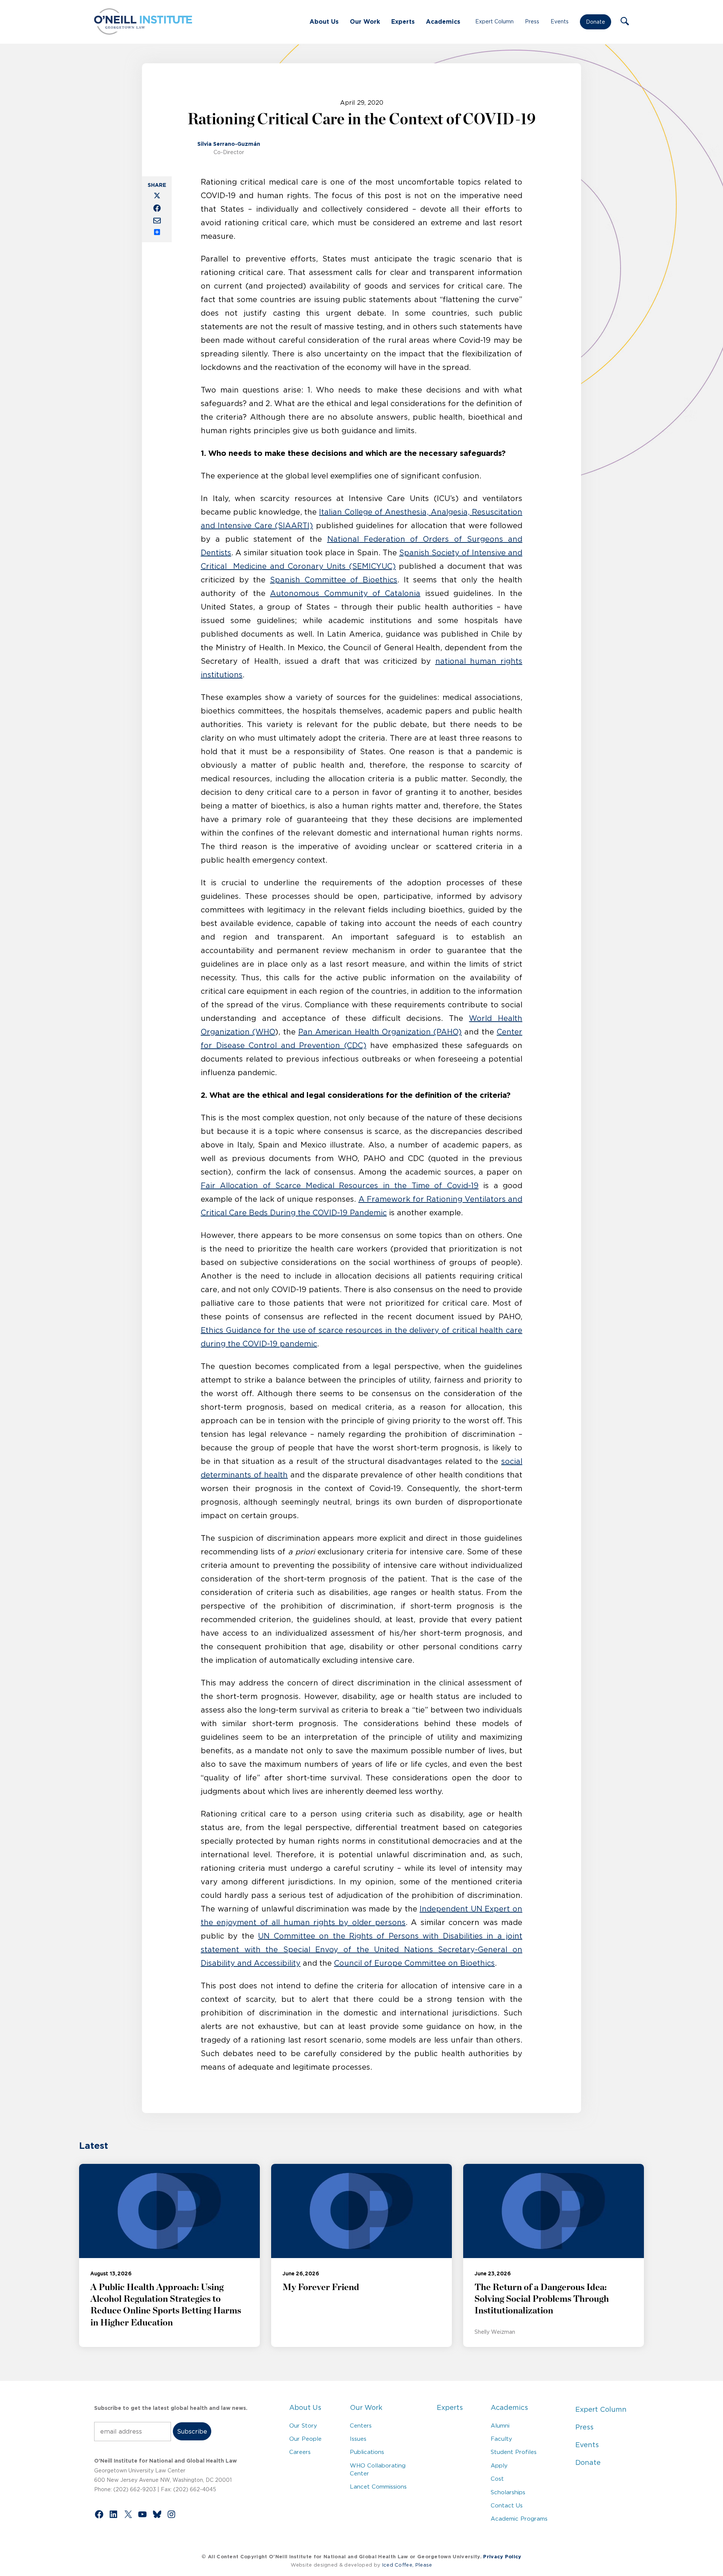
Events (560, 21)
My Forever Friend (321, 2287)
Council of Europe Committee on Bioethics (414, 1963)
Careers (300, 2452)
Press (532, 21)
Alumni (500, 2426)
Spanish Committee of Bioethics (334, 580)
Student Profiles (514, 2452)
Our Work (365, 21)
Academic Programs (519, 2519)
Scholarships (508, 2492)
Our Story (303, 2426)
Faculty (501, 2439)
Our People (305, 2439)
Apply (499, 2465)
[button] (625, 22)
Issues (358, 2439)
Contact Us (507, 2505)
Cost (497, 2479)
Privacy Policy (502, 2557)
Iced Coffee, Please (407, 2565)
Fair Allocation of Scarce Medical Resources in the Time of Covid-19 (340, 1186)
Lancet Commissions (378, 2487)
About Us (324, 21)
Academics (443, 21)
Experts (403, 21)
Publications (367, 2452)
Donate (596, 22)
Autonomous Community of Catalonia (345, 593)
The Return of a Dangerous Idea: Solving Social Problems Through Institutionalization (542, 2299)
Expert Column (494, 21)
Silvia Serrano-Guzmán (229, 144)
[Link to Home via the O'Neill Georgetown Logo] (143, 32)
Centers (361, 2426)
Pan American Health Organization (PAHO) (380, 1032)
